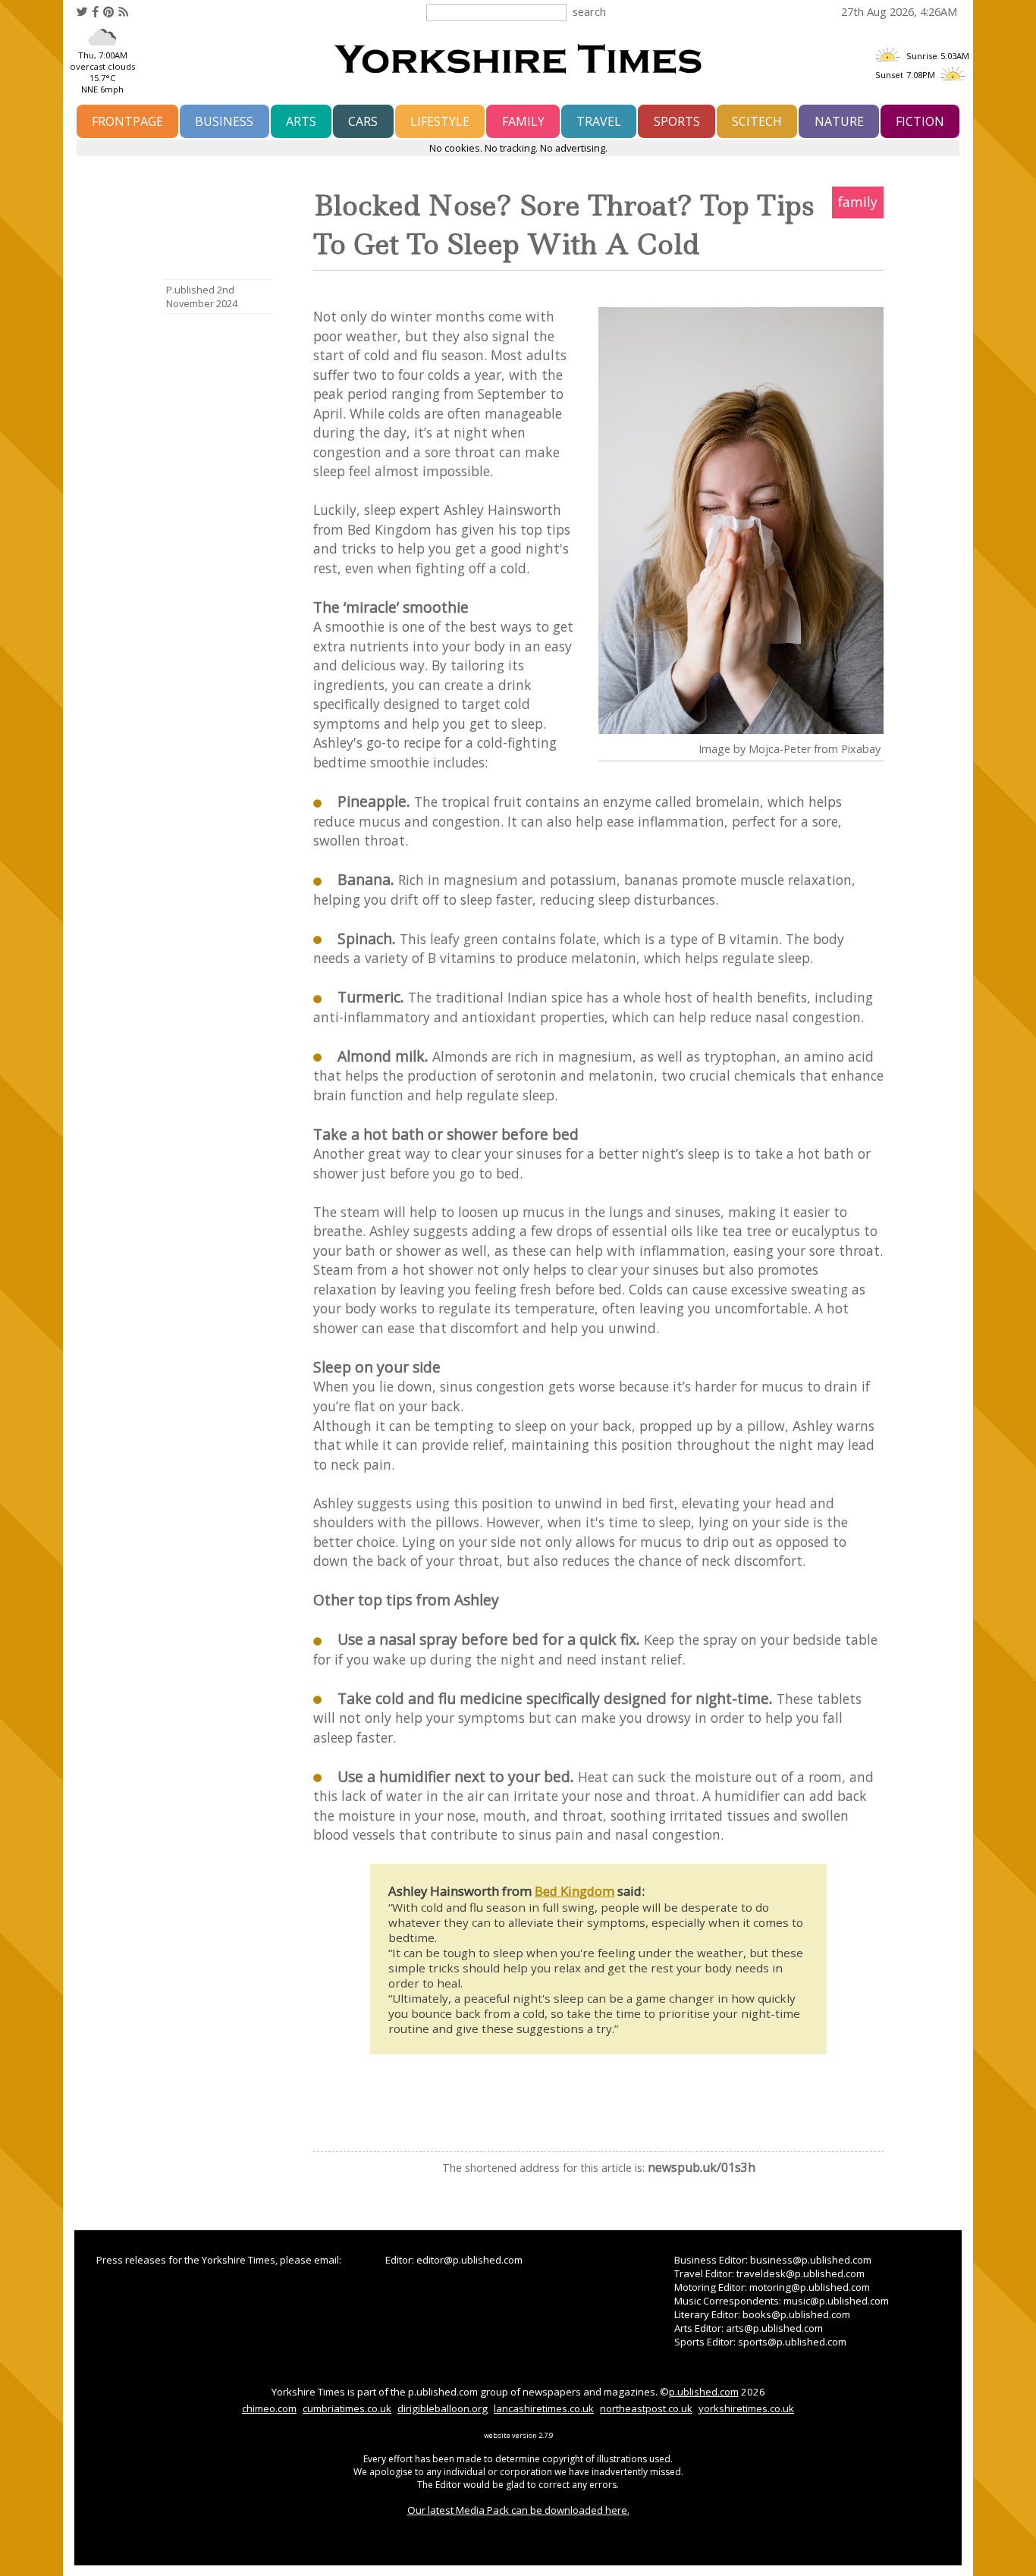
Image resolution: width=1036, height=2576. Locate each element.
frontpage (127, 121)
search (589, 11)
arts (301, 121)
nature (839, 121)
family (523, 121)
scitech (757, 121)
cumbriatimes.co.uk (347, 2408)
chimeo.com (269, 2408)
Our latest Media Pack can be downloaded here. (518, 2510)
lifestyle (440, 121)
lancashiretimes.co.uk (544, 2408)
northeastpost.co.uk (646, 2408)
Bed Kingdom (575, 1891)
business (224, 121)
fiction (920, 121)
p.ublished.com (704, 2392)
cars (363, 121)
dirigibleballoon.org (443, 2408)
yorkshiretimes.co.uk (746, 2408)
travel (599, 121)
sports (677, 121)
